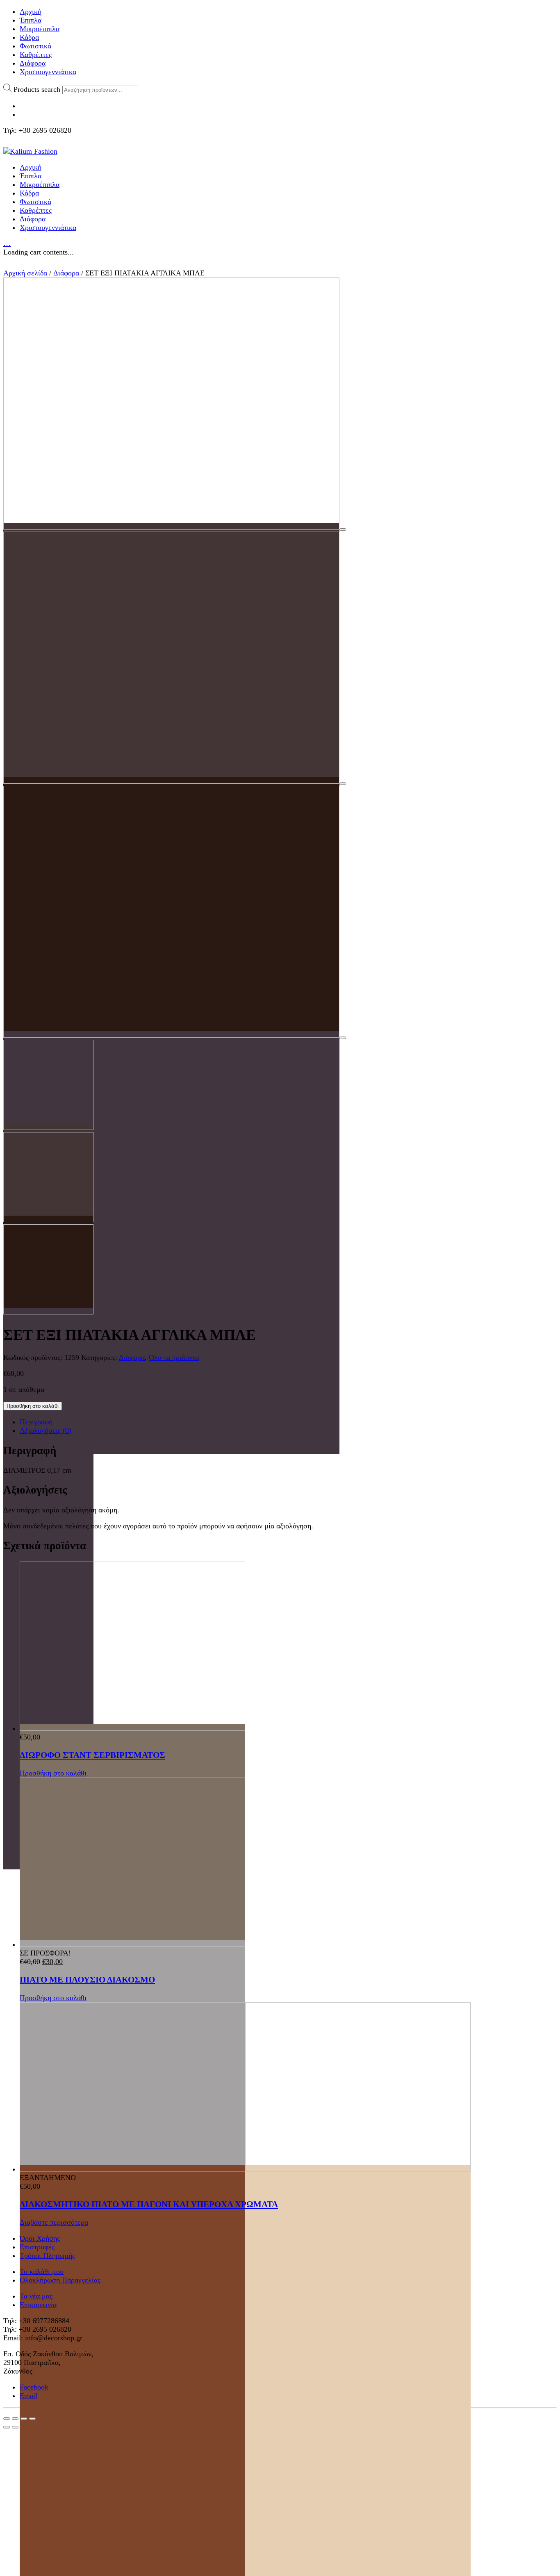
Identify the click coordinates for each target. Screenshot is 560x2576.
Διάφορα (66, 273)
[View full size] (343, 530)
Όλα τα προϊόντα (174, 1357)
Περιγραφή (36, 1422)
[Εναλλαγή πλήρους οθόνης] (24, 2419)
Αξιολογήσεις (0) (46, 1430)
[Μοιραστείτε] (15, 2419)
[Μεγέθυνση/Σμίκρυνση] (32, 2419)
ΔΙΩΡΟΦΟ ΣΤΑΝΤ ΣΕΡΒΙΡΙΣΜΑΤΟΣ (92, 1755)
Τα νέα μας (36, 2296)
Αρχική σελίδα (25, 273)
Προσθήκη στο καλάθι (33, 1406)
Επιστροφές (37, 2247)
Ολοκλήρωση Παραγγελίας (60, 2280)
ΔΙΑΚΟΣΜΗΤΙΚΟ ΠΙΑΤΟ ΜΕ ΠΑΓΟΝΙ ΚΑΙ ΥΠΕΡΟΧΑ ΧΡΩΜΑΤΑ (149, 2204)
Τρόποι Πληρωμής (47, 2255)
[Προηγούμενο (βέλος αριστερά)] (7, 2427)
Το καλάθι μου (42, 2271)
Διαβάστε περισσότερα (54, 2222)
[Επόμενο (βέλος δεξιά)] (15, 2427)
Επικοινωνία (38, 2305)
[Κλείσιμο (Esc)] (7, 2419)
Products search (37, 89)
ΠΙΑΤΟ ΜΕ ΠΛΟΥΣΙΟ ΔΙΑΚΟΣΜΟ (87, 1980)
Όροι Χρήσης (40, 2238)
